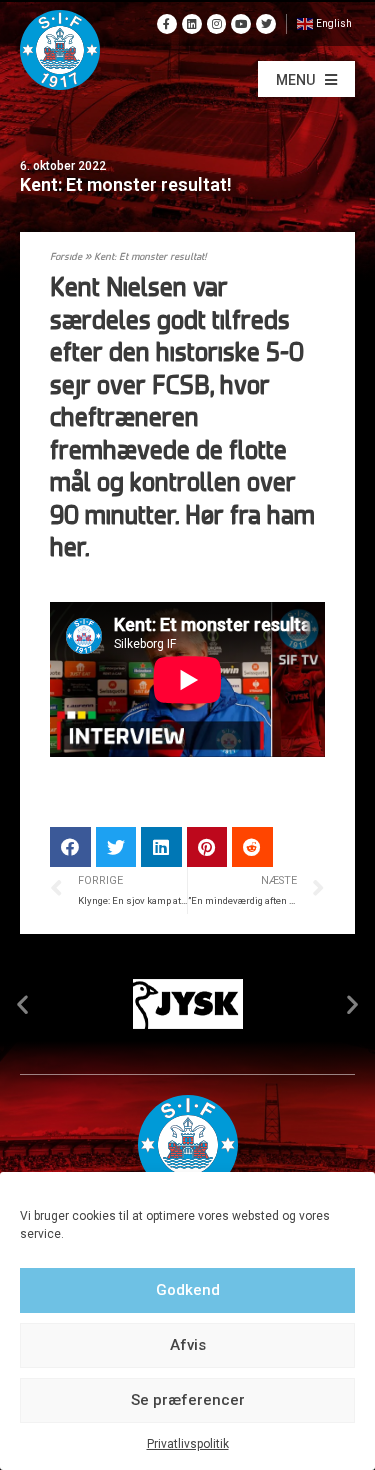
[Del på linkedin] (161, 847)
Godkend (188, 1290)
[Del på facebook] (70, 847)
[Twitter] (266, 24)
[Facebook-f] (167, 24)
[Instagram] (217, 24)
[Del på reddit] (252, 847)
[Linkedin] (192, 24)
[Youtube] (241, 24)
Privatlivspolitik (188, 1444)
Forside (66, 257)
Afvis (188, 1345)
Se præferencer (188, 1400)
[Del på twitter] (116, 847)
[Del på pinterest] (207, 847)
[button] (306, 79)
